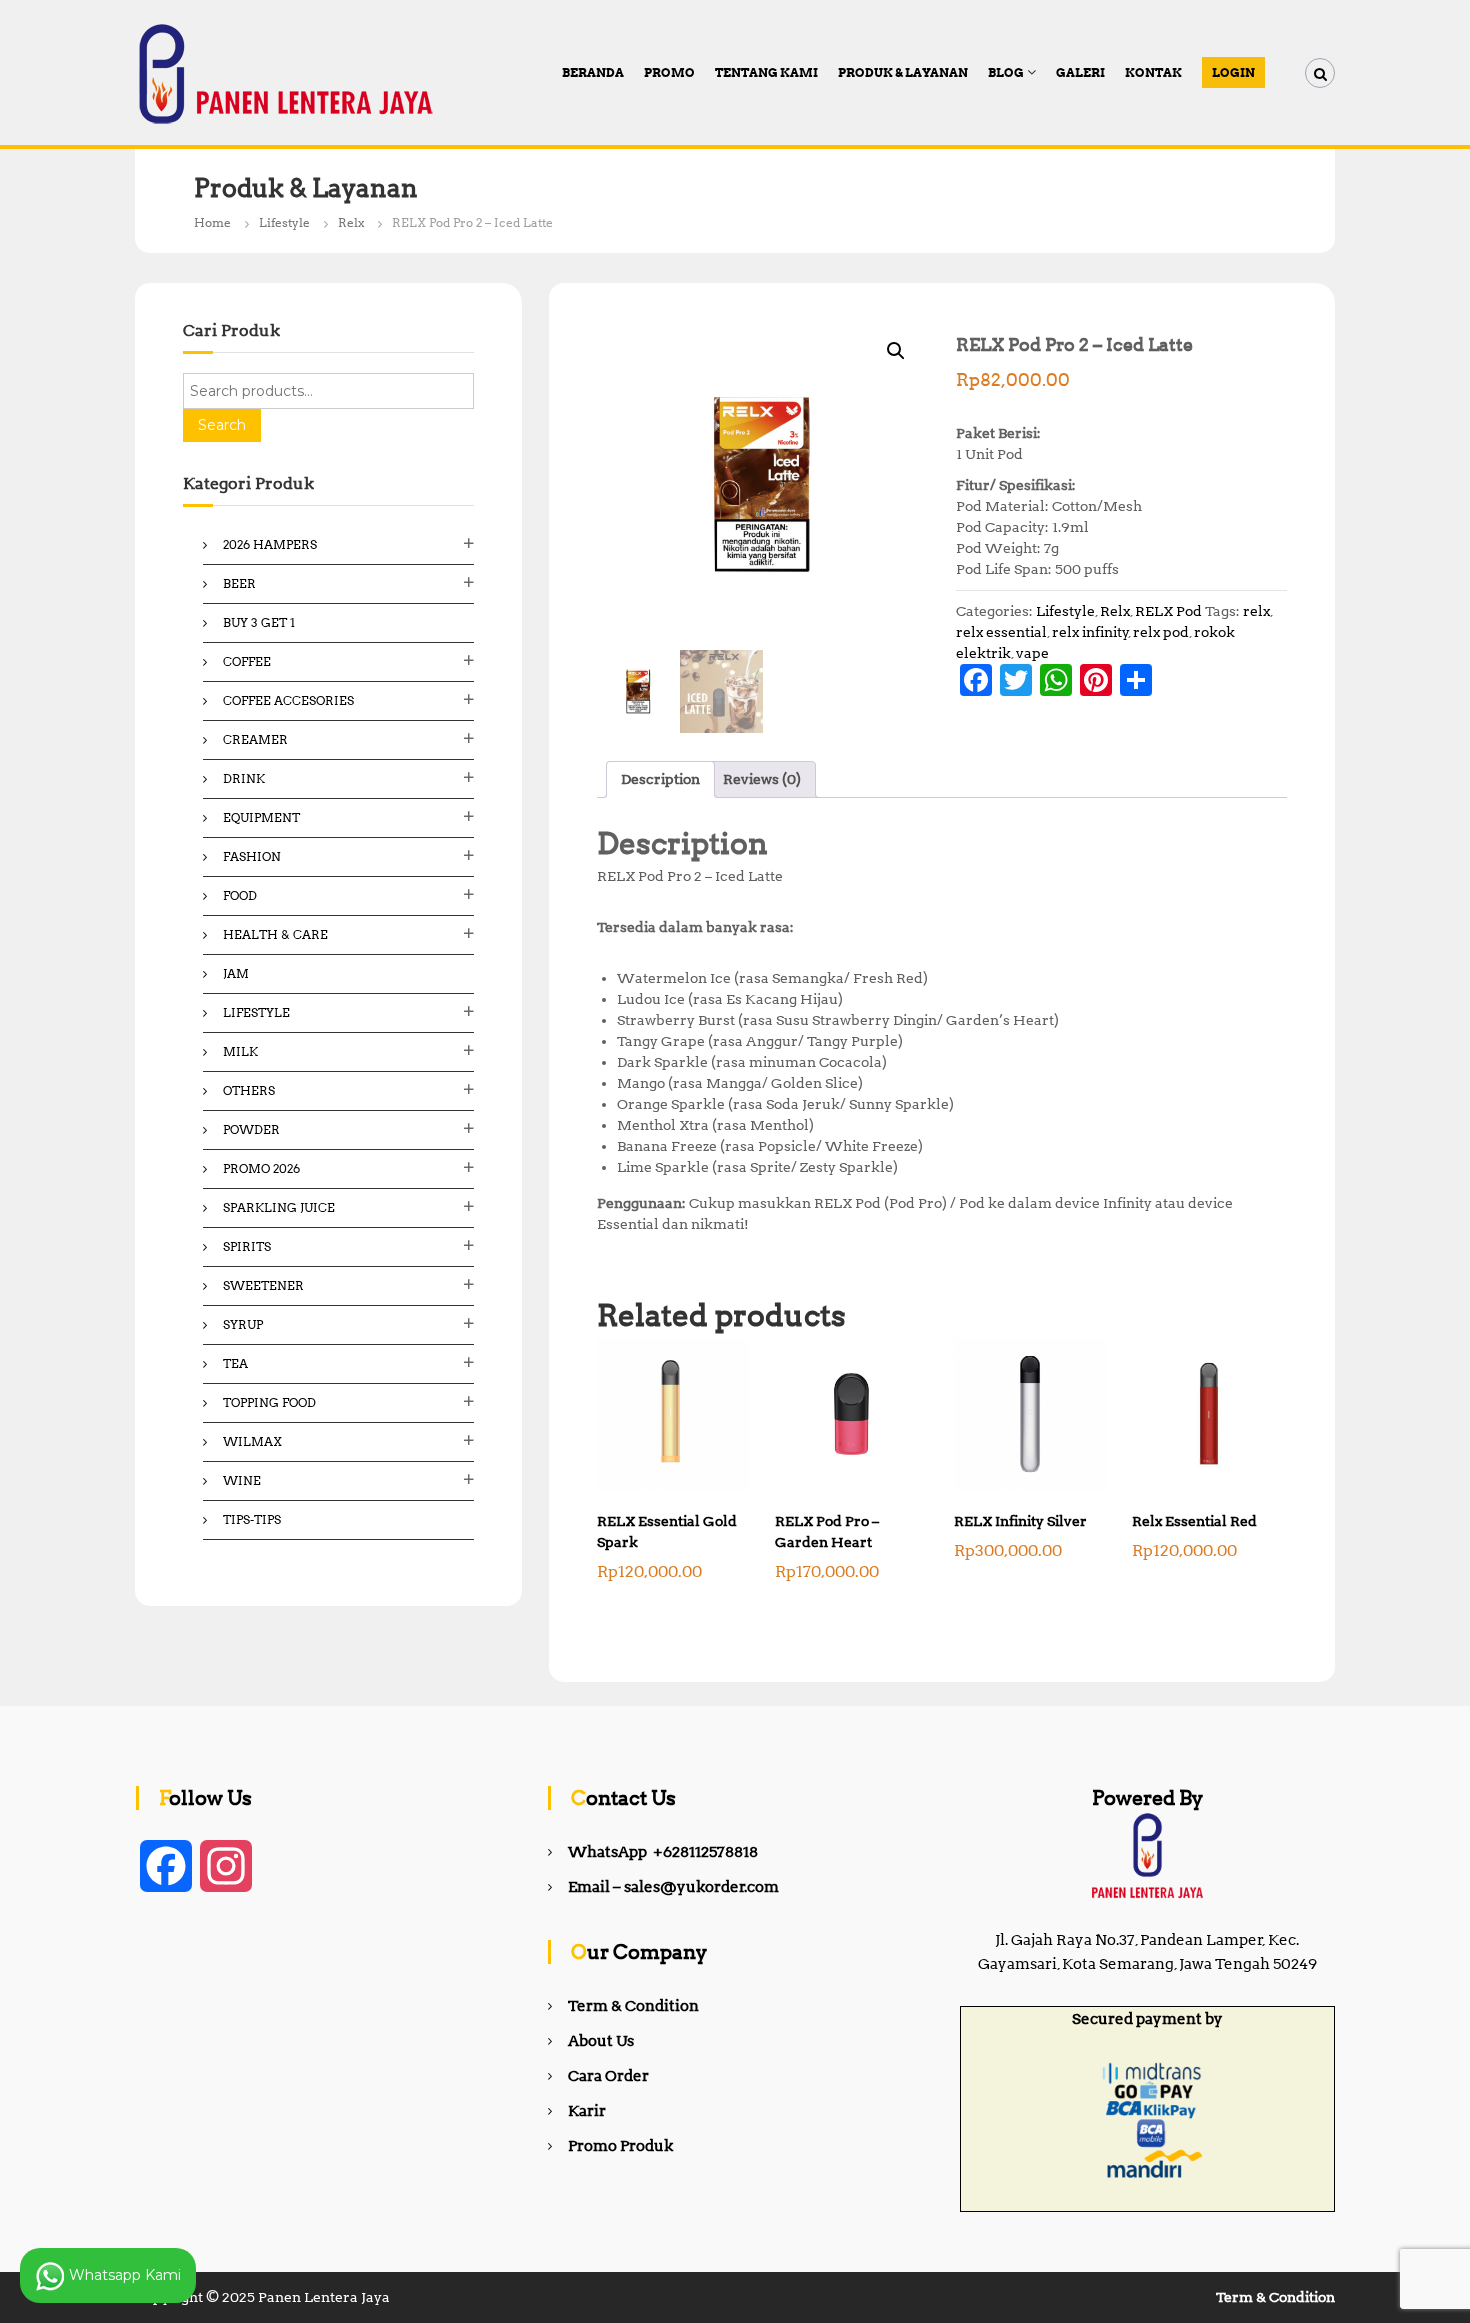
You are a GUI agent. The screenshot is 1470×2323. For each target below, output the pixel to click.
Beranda (593, 72)
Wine (242, 1480)
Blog (1006, 72)
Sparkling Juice (279, 1207)
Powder (251, 1129)
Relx (351, 222)
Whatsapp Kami (123, 2274)
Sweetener (263, 1285)
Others (249, 1090)
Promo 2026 (261, 1168)
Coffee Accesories (288, 700)
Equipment (261, 817)
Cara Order (608, 2076)
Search (222, 425)
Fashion (252, 856)
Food (240, 895)
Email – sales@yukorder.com (673, 1887)
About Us (601, 2041)
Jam (236, 973)
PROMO (669, 72)
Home (212, 222)
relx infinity (1090, 632)
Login (1233, 72)
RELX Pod (1168, 611)
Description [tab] (660, 779)
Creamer (255, 739)
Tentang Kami (766, 72)
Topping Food (269, 1402)
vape (1032, 653)
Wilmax (252, 1441)
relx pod (1161, 632)
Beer (239, 583)
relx (1256, 611)
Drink (244, 778)
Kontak (1153, 72)
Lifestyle (284, 222)
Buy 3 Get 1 (259, 622)
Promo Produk (620, 2146)
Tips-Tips (252, 1519)
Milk (240, 1051)
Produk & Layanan (903, 72)
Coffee (247, 661)
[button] (896, 351)
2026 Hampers (270, 544)
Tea (235, 1363)
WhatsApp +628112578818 (663, 1852)
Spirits (247, 1246)
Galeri (1080, 72)
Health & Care (275, 934)
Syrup (243, 1324)
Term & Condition (633, 2006)
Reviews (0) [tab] (762, 779)
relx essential (1001, 632)
